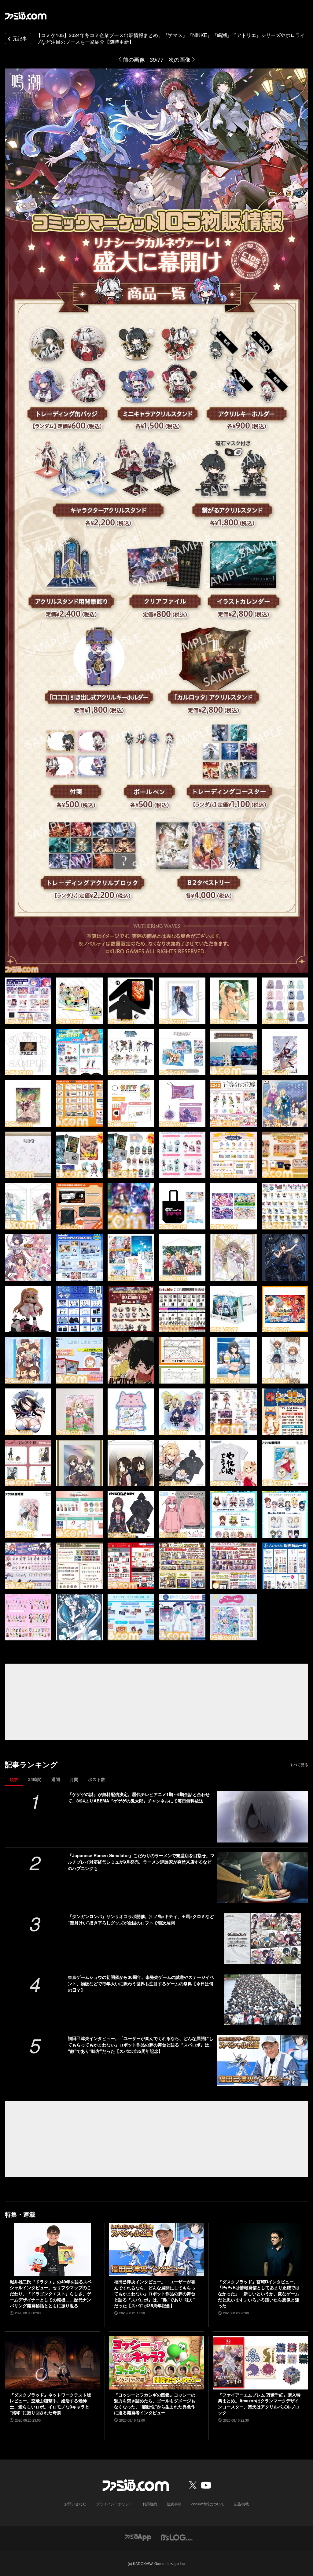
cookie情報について (208, 2504)
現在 (14, 1779)
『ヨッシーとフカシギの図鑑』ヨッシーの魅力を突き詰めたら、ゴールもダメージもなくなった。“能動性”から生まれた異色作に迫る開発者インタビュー (155, 2404)
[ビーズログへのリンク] (177, 2537)
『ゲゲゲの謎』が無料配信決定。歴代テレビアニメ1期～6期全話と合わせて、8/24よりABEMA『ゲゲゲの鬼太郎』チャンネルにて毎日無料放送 (139, 1797)
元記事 (20, 38)
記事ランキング (31, 1764)
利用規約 (150, 2504)
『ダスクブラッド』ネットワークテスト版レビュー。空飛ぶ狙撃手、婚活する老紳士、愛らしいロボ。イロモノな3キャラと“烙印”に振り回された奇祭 (50, 2404)
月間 (74, 1779)
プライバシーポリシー (114, 2504)
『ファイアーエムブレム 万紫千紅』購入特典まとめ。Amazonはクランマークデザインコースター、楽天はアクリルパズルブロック (259, 2404)
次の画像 (179, 59)
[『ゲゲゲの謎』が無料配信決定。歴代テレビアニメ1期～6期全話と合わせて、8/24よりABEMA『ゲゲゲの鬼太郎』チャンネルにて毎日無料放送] (263, 1817)
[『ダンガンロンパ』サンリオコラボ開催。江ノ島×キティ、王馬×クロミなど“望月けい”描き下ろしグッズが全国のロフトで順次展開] (263, 1939)
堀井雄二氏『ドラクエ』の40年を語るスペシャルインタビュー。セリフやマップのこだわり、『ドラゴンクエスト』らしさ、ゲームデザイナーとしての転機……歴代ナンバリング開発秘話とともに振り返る (51, 2294)
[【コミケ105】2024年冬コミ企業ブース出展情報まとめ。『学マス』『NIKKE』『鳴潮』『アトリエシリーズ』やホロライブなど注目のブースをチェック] (28, 1001)
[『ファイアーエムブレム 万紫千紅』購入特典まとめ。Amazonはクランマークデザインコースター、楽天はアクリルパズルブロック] (261, 2363)
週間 (56, 1779)
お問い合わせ (75, 2504)
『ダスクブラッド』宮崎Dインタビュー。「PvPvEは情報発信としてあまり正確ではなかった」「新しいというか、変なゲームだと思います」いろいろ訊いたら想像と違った (259, 2294)
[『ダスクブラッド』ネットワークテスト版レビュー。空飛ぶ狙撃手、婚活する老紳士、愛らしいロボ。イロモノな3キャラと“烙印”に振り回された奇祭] (52, 2363)
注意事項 (174, 2504)
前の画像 (134, 59)
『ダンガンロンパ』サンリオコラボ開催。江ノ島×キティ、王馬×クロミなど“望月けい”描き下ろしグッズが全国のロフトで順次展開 (141, 1919)
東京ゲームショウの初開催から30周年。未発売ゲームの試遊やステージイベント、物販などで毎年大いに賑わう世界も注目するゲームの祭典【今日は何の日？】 (141, 1983)
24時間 (35, 1779)
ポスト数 (97, 1779)
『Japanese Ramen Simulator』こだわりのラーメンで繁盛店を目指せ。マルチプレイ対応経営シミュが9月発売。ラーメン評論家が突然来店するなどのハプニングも (141, 1862)
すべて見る (299, 1765)
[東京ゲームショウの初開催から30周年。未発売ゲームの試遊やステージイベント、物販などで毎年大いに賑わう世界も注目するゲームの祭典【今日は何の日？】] (263, 1999)
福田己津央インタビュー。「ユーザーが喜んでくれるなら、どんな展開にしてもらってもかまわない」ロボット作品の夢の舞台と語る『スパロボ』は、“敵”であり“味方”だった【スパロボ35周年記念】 (141, 2045)
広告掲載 (241, 2504)
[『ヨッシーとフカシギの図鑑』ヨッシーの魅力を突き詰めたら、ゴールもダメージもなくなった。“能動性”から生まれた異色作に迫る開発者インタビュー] (157, 2363)
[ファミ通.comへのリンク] (26, 16)
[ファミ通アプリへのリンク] (138, 2537)
